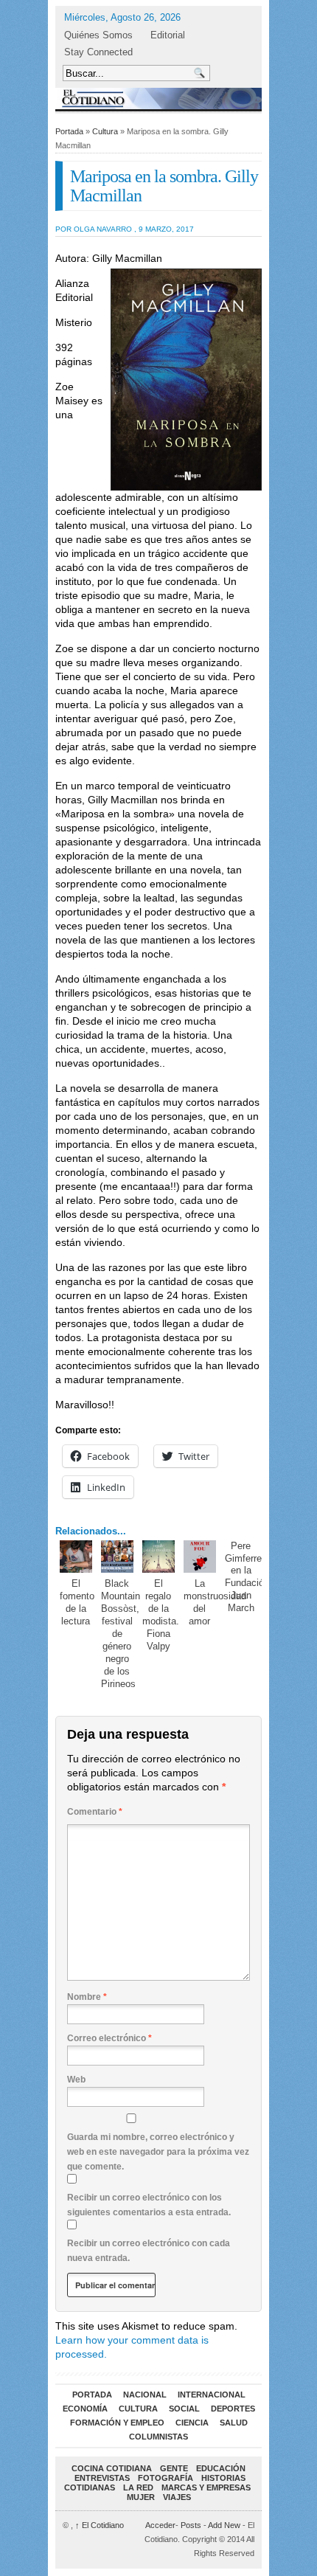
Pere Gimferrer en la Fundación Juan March (247, 1577)
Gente (174, 2468)
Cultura (105, 131)
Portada (69, 131)
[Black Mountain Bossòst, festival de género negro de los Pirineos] (118, 1557)
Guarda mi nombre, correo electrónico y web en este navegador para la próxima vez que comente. (158, 2152)
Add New (224, 2525)
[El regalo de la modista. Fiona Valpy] (159, 1557)
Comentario (95, 1812)
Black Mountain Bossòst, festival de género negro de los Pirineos (121, 1633)
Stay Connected (98, 52)
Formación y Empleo (117, 2423)
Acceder (160, 2525)
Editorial (168, 35)
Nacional (145, 2395)
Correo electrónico (109, 2038)
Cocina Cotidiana (112, 2468)
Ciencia (192, 2423)
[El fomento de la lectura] (76, 1557)
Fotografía (166, 2478)
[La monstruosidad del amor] (200, 1557)
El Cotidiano (100, 2525)
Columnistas (158, 2437)
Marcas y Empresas (206, 2487)
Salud (234, 2423)
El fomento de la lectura (77, 1602)
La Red (138, 2487)
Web (76, 2080)
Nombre (87, 1997)
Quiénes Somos (98, 35)
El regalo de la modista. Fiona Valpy (161, 1615)
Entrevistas (102, 2478)
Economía (85, 2409)
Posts (191, 2525)
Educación (221, 2468)
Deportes (233, 2409)
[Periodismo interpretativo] (158, 98)
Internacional (212, 2395)
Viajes (177, 2497)
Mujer (141, 2497)
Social (184, 2409)
